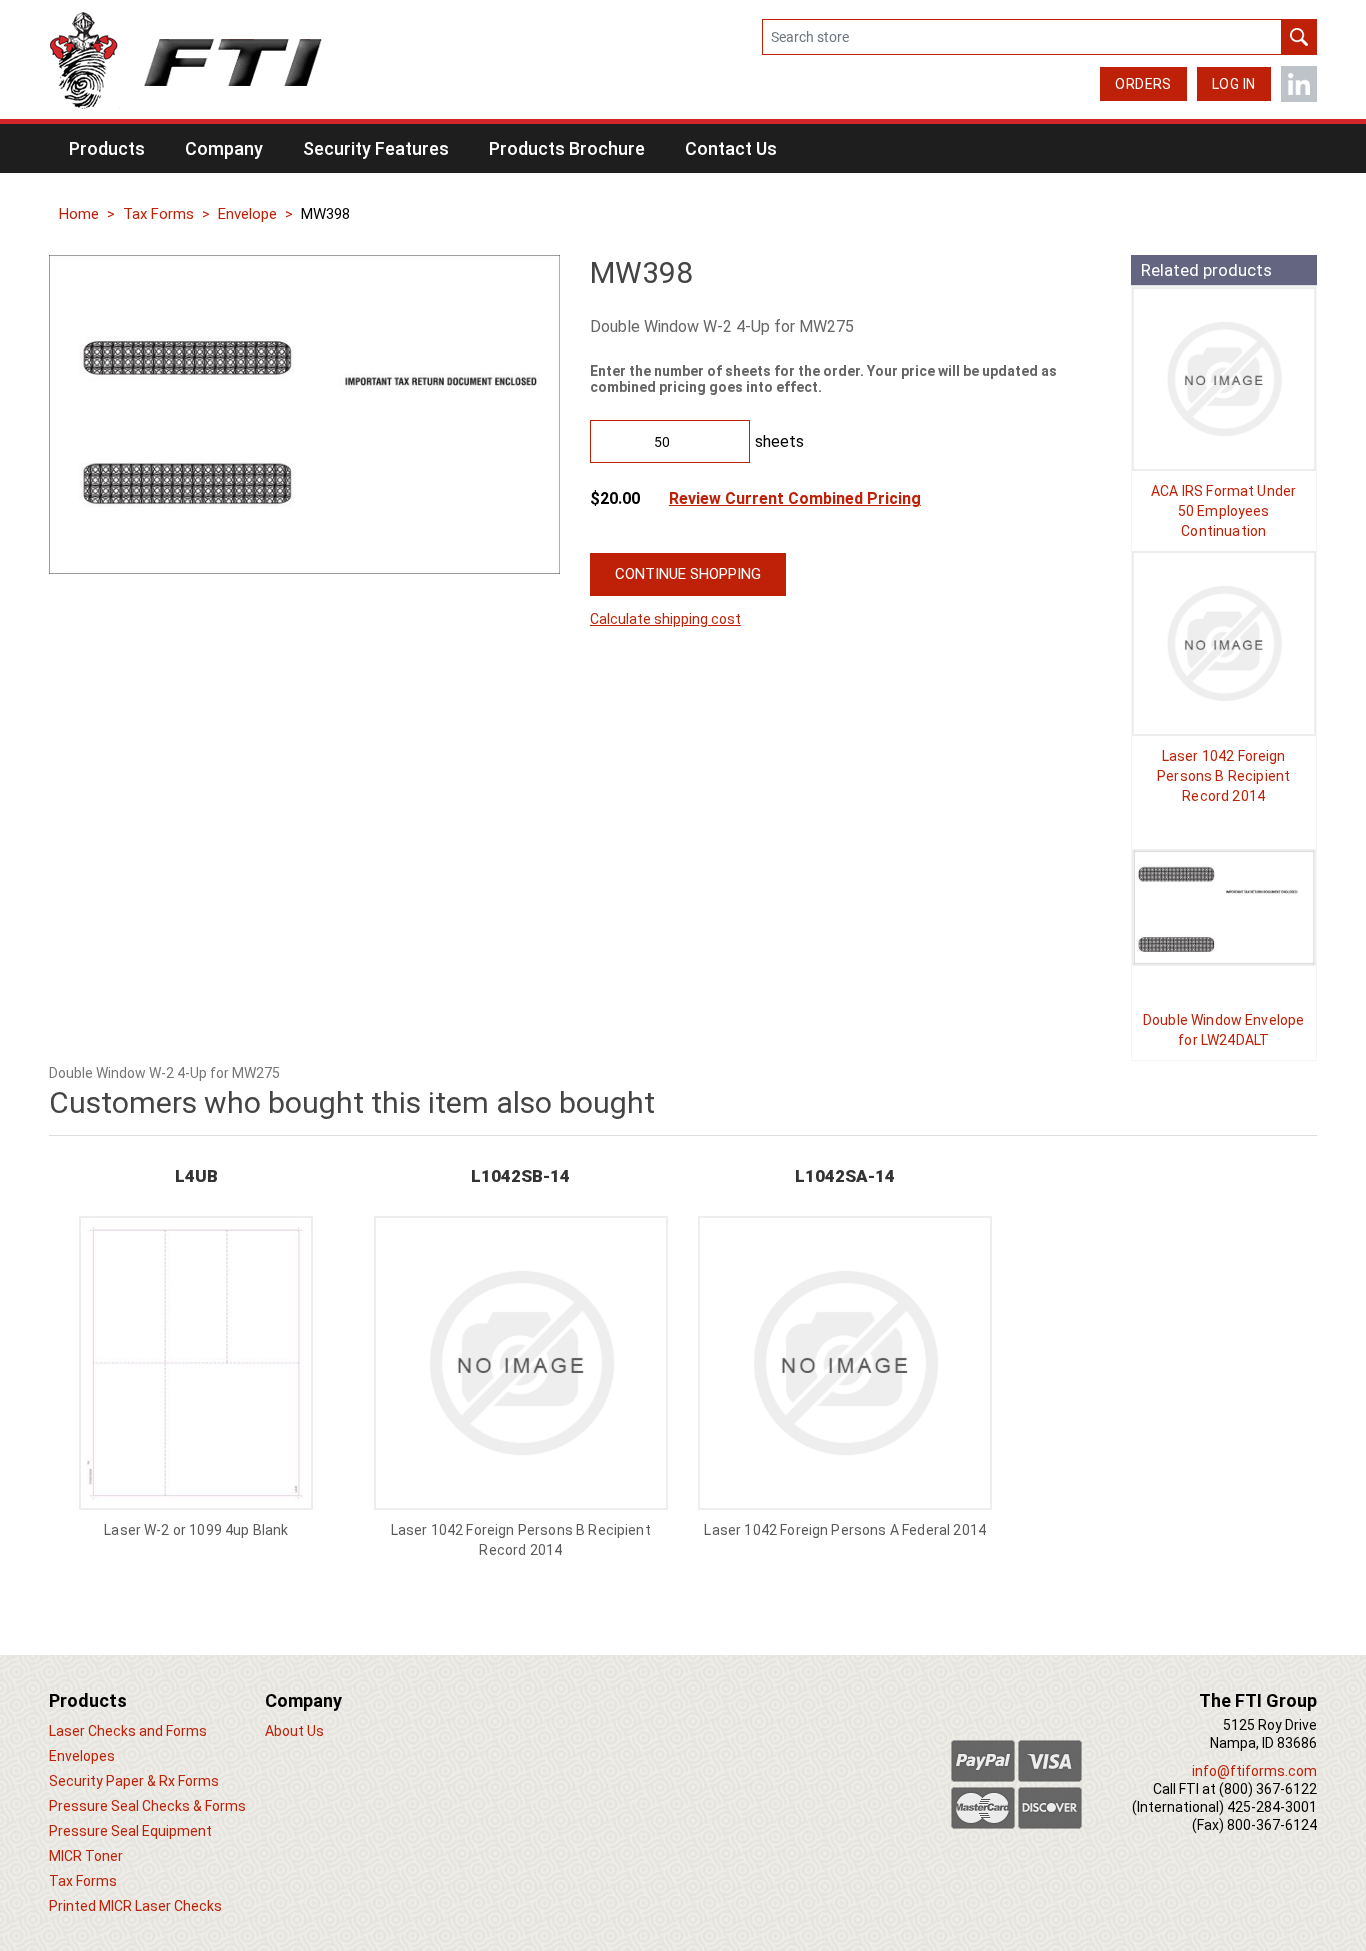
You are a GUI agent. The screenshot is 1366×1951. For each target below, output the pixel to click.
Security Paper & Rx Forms (134, 1781)
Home (79, 214)
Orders (1143, 84)
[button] (107, 148)
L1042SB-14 (520, 1176)
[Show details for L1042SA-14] (845, 1363)
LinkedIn (1299, 84)
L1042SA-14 (845, 1176)
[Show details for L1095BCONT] (1224, 379)
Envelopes (82, 1756)
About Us (294, 1731)
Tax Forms (158, 214)
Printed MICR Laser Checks (135, 1906)
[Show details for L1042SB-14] (1224, 643)
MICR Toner (86, 1856)
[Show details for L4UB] (196, 1363)
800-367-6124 (1272, 1825)
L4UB (196, 1176)
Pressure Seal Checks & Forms (147, 1806)
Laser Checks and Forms (128, 1731)
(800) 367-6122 (1268, 1789)
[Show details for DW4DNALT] (1224, 908)
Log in (1234, 84)
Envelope (247, 214)
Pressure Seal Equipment (130, 1831)
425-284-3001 (1272, 1807)
